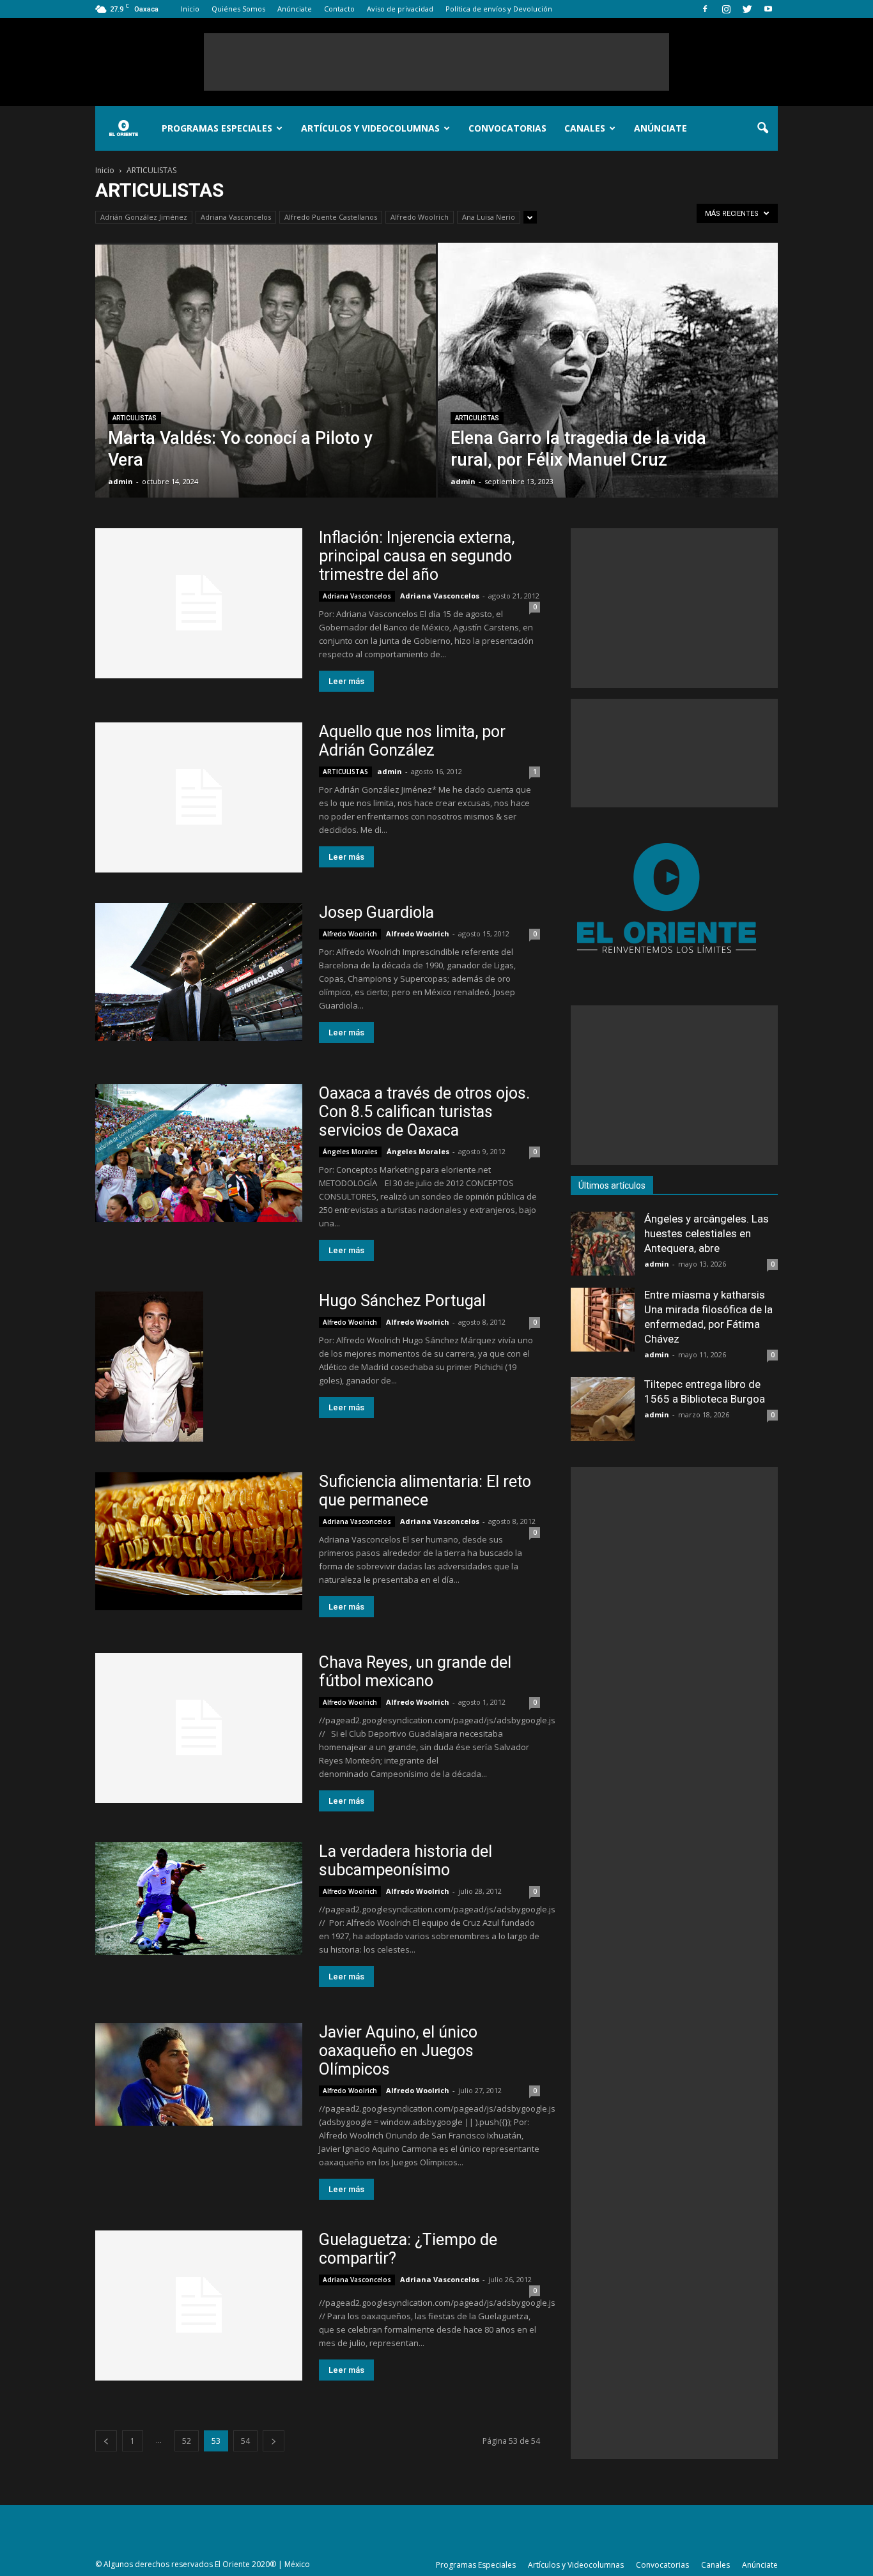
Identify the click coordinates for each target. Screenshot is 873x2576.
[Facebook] (705, 9)
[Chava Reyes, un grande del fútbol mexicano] (199, 1728)
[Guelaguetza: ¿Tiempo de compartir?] (199, 2305)
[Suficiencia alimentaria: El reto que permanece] (199, 1541)
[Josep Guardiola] (199, 972)
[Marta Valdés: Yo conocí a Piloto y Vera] (266, 390)
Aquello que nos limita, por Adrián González (412, 741)
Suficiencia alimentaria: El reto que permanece (425, 1491)
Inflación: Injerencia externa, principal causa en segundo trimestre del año (417, 556)
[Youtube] (768, 9)
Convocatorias (507, 128)
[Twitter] (747, 9)
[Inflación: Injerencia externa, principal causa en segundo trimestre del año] (199, 603)
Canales (585, 128)
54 (245, 2441)
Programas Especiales (217, 128)
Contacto (339, 9)
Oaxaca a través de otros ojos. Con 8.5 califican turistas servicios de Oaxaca (424, 1112)
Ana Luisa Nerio (489, 217)
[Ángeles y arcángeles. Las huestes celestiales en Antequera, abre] (603, 1244)
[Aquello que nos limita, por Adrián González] (199, 797)
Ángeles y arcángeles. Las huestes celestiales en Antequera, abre (707, 1233)
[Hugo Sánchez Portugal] (149, 1367)
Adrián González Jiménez (144, 217)
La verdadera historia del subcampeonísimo (406, 1861)
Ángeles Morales (350, 1152)
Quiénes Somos (238, 9)
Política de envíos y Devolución (499, 9)
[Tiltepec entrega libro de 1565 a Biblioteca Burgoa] (603, 1409)
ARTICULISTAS (135, 418)
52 (187, 2441)
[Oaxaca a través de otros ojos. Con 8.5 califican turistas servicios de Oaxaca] (199, 1153)
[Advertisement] (436, 62)
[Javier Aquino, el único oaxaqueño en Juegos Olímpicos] (199, 2074)
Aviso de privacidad (400, 9)
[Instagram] (726, 9)
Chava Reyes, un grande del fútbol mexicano (415, 1672)
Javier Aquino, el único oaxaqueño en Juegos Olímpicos (398, 2051)
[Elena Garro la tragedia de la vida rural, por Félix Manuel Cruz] (608, 370)
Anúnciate (295, 9)
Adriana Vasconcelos (236, 217)
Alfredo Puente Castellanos (331, 217)
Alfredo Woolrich (420, 217)
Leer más (346, 681)
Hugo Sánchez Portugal (402, 1301)
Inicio (190, 9)
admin (120, 481)
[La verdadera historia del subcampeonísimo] (199, 1899)
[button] (762, 128)
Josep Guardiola (376, 912)
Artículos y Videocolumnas (370, 128)
